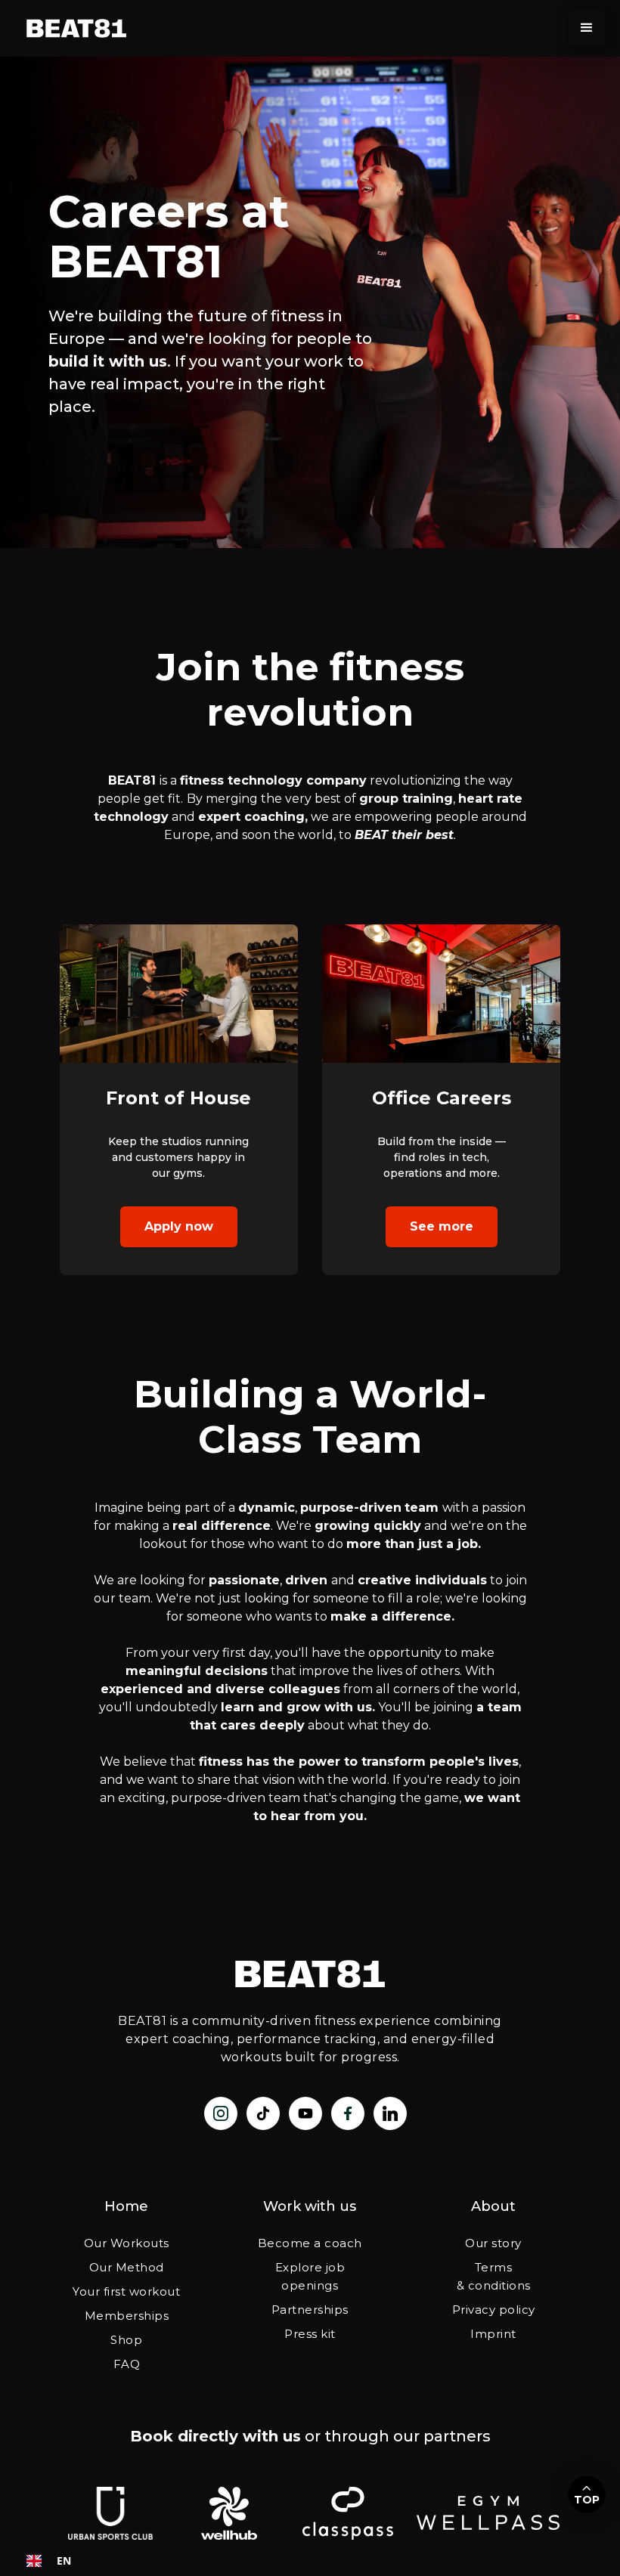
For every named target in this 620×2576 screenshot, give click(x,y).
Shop (126, 2340)
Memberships (127, 2316)
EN (64, 2561)
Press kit (310, 2334)
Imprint (493, 2334)
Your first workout (126, 2291)
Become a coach (310, 2243)
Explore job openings (310, 2276)
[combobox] (49, 2561)
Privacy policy (494, 2310)
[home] (77, 28)
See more (442, 1226)
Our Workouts (127, 2243)
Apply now (179, 1226)
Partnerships (310, 2310)
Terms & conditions (494, 2276)
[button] (587, 28)
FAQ (127, 2364)
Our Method (127, 2267)
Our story (493, 2243)
